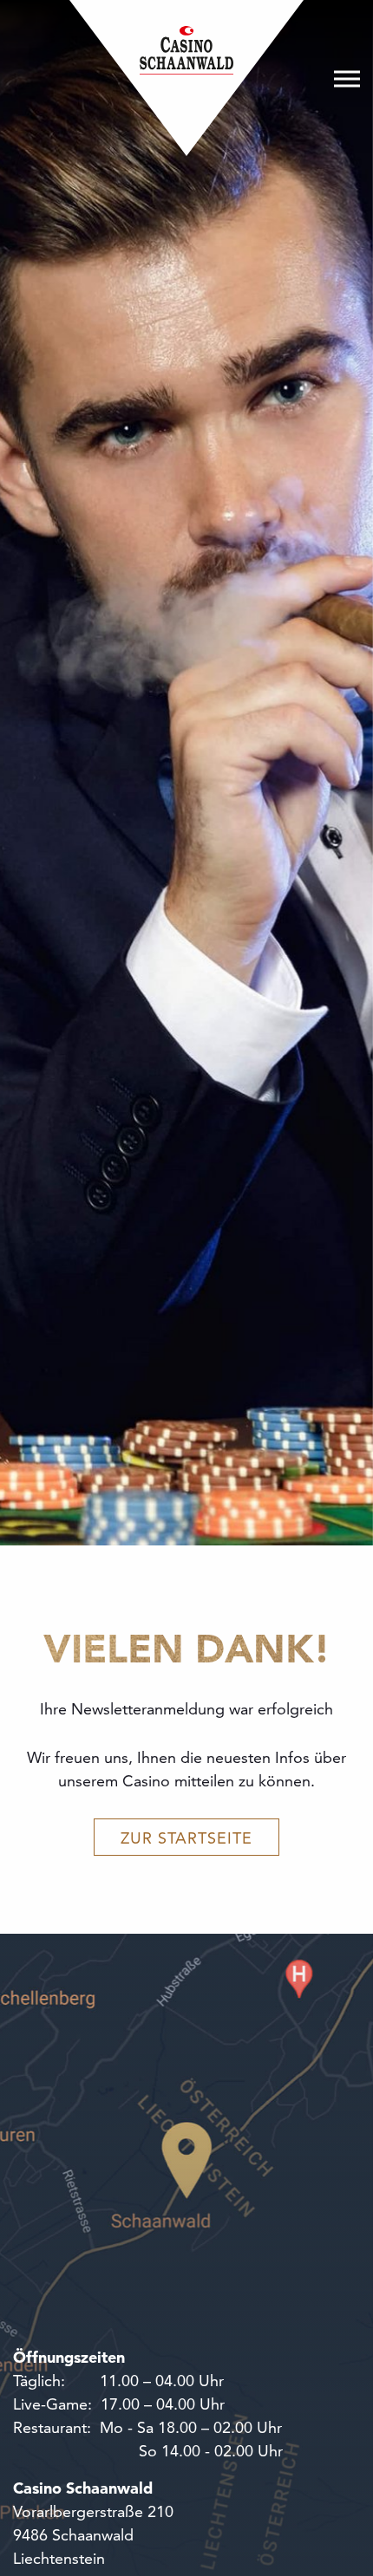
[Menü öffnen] (347, 78)
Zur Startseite (186, 1838)
